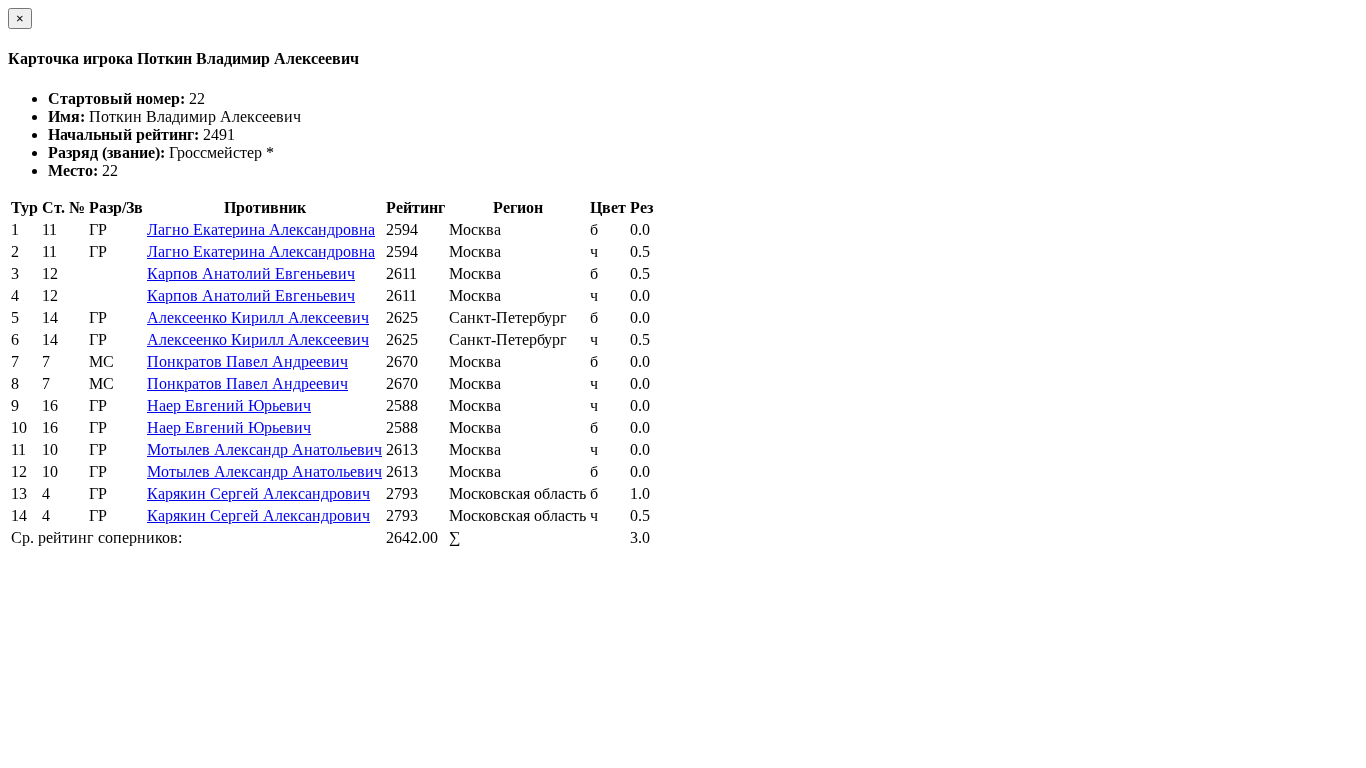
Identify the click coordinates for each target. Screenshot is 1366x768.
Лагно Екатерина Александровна (261, 229)
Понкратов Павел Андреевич (247, 361)
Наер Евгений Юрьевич (229, 405)
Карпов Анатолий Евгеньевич (251, 273)
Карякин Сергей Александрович (258, 493)
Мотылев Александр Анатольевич (264, 449)
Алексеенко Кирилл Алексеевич (258, 317)
